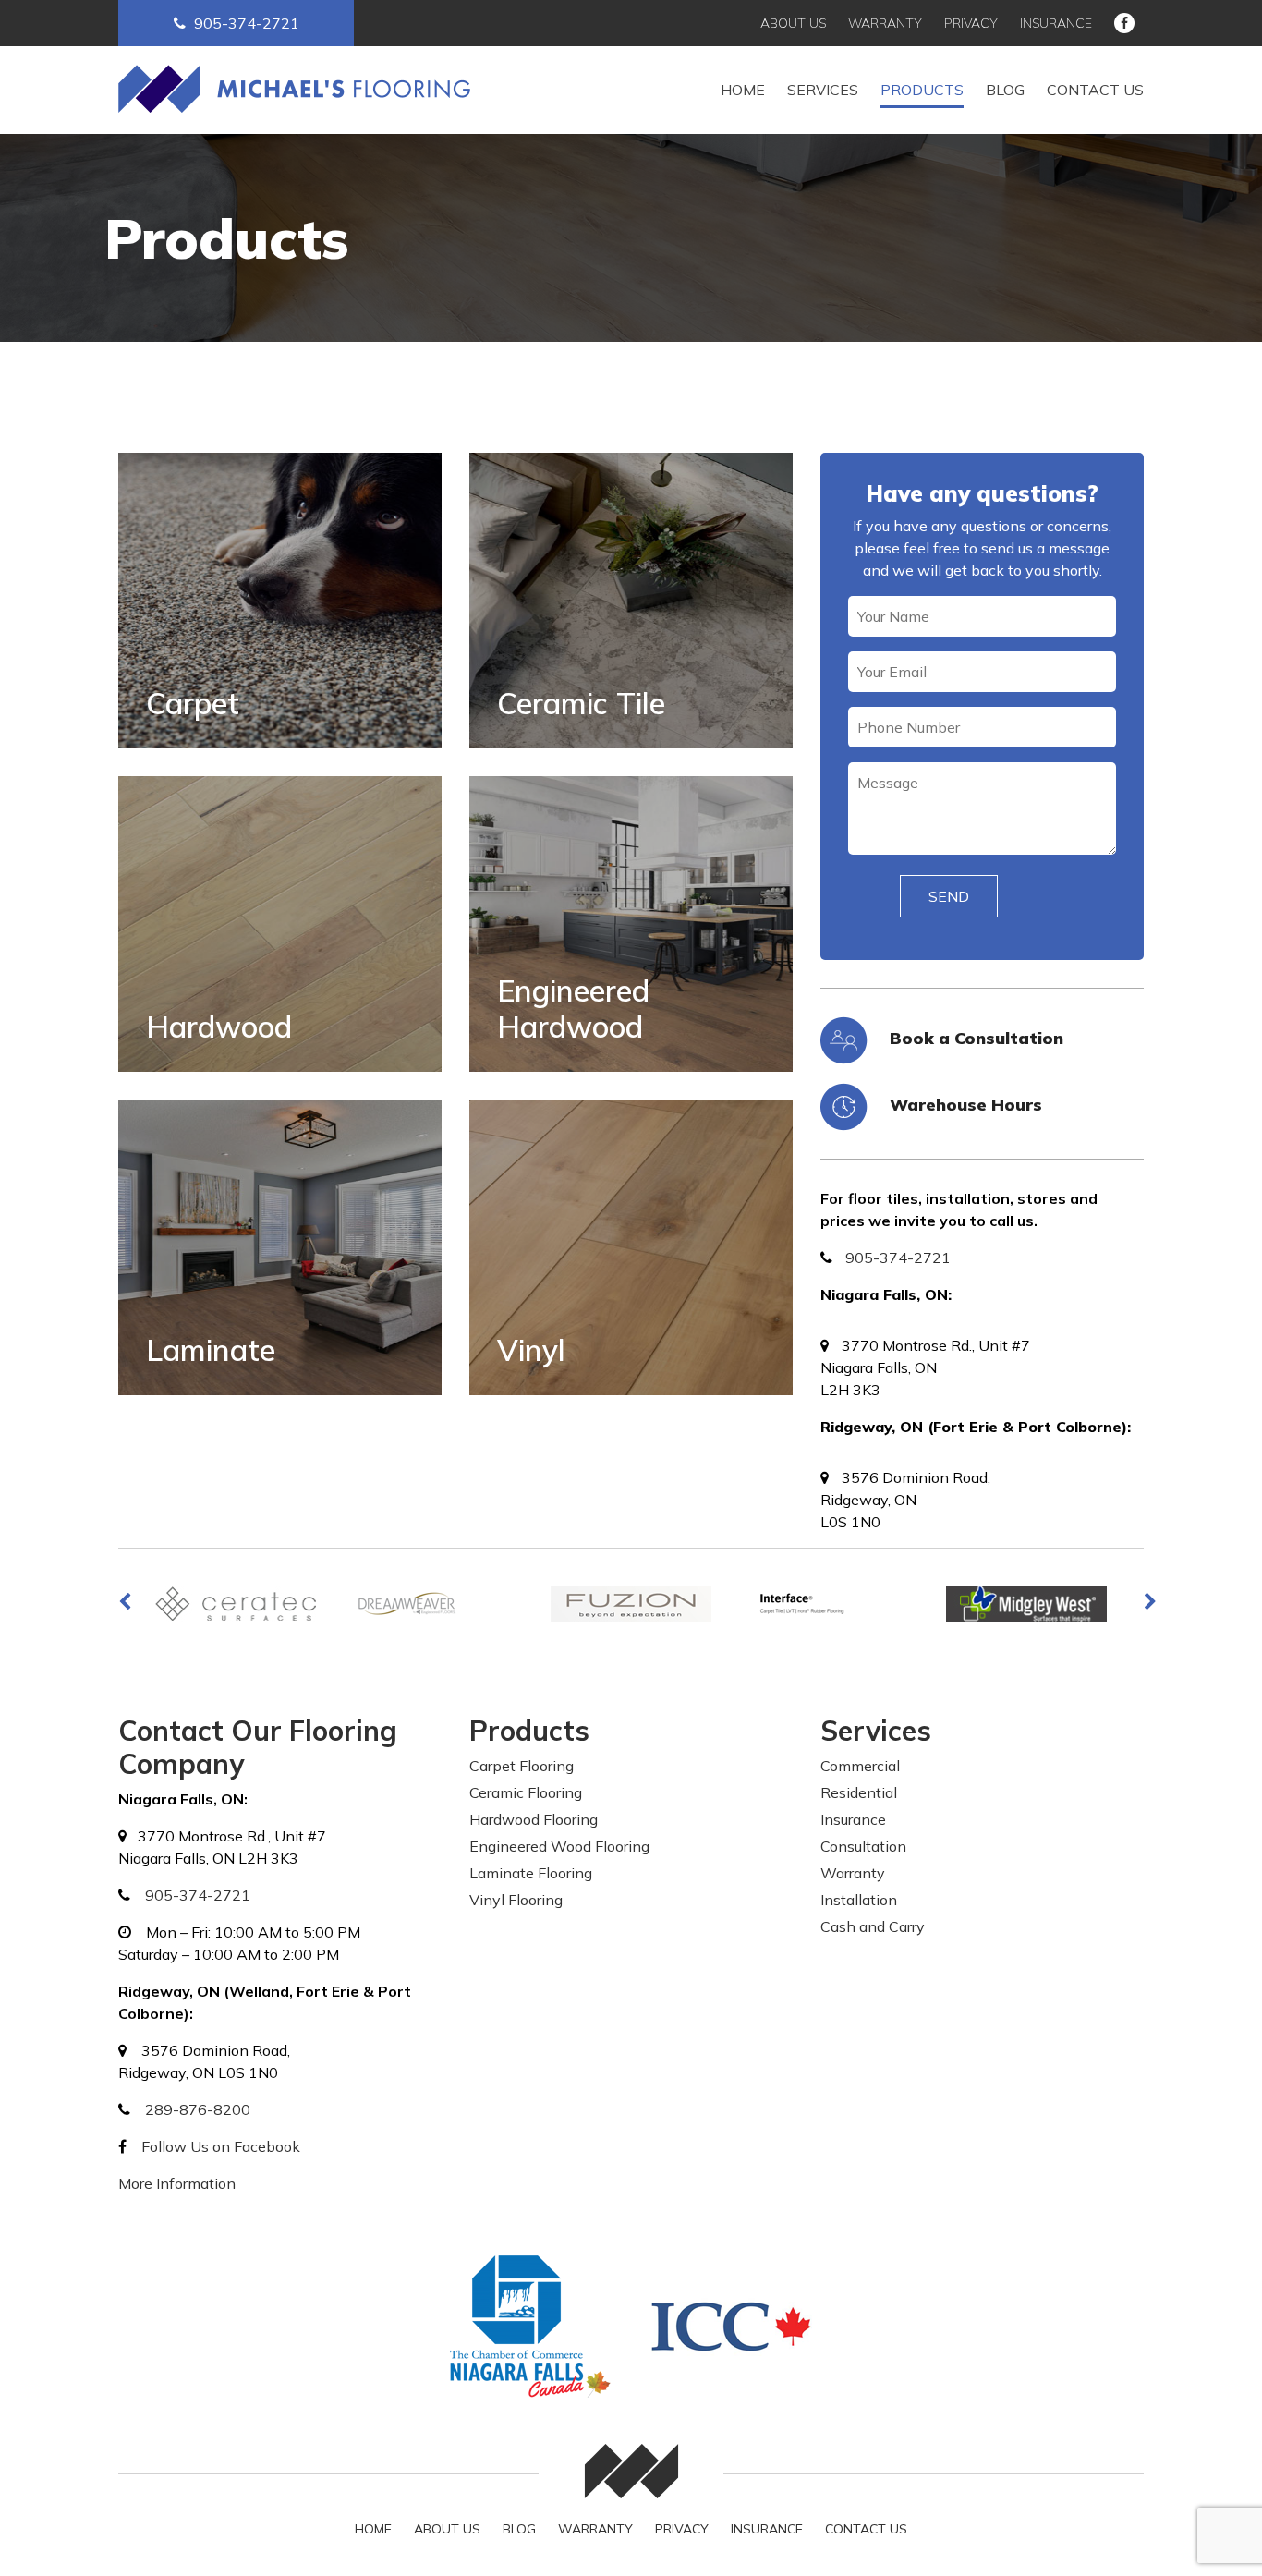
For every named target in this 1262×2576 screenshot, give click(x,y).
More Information (177, 2183)
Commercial (860, 1766)
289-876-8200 (198, 2109)
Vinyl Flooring (516, 1900)
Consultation (863, 1846)
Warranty (885, 23)
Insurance (1056, 23)
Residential (859, 1792)
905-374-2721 (247, 23)
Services (823, 90)
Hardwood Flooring (534, 1819)
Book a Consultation (977, 1038)
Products (922, 90)
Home (743, 90)
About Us (793, 23)
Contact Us (1095, 90)
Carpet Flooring (522, 1766)
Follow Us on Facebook (221, 2146)
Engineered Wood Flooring (559, 1846)
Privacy (971, 23)
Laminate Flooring (531, 1873)
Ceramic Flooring (526, 1792)
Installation (859, 1900)
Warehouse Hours (966, 1105)
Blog (1005, 90)
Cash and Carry (873, 1926)
